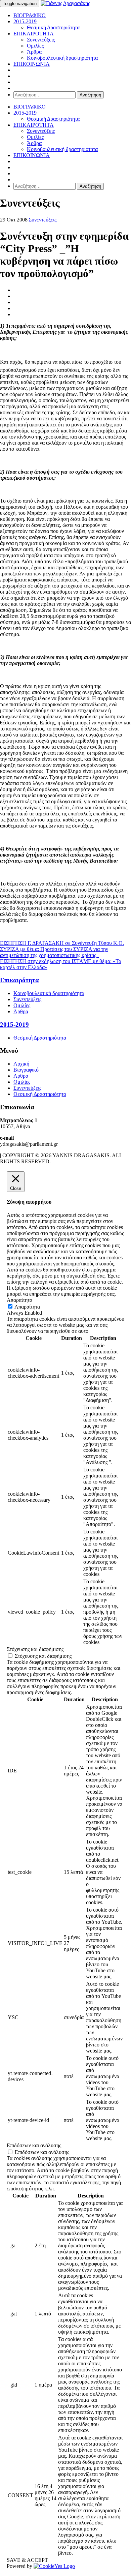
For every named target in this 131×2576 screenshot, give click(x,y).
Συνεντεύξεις (41, 40)
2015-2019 (25, 21)
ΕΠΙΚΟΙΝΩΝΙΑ (32, 64)
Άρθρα (34, 52)
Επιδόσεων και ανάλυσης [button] (34, 2145)
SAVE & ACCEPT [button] (27, 2560)
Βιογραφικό (26, 1070)
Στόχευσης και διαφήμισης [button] (35, 1649)
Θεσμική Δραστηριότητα (53, 27)
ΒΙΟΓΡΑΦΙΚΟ (30, 15)
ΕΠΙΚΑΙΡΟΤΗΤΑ (34, 34)
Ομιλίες (35, 46)
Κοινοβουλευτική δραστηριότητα (62, 58)
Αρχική (21, 1064)
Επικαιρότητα (19, 980)
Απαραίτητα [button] (19, 1300)
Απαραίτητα (27, 1307)
